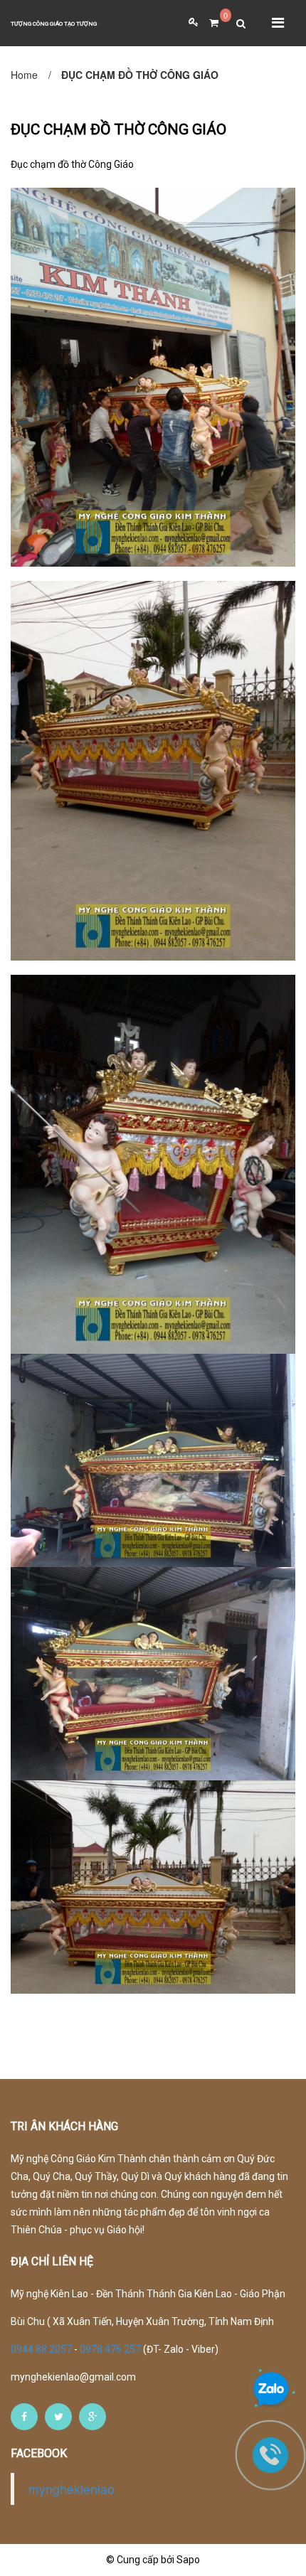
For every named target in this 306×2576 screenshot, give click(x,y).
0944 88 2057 (42, 2349)
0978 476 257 (110, 2349)
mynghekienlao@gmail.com (73, 2377)
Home (24, 75)
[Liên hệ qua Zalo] (271, 2390)
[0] (209, 23)
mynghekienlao (72, 2489)
